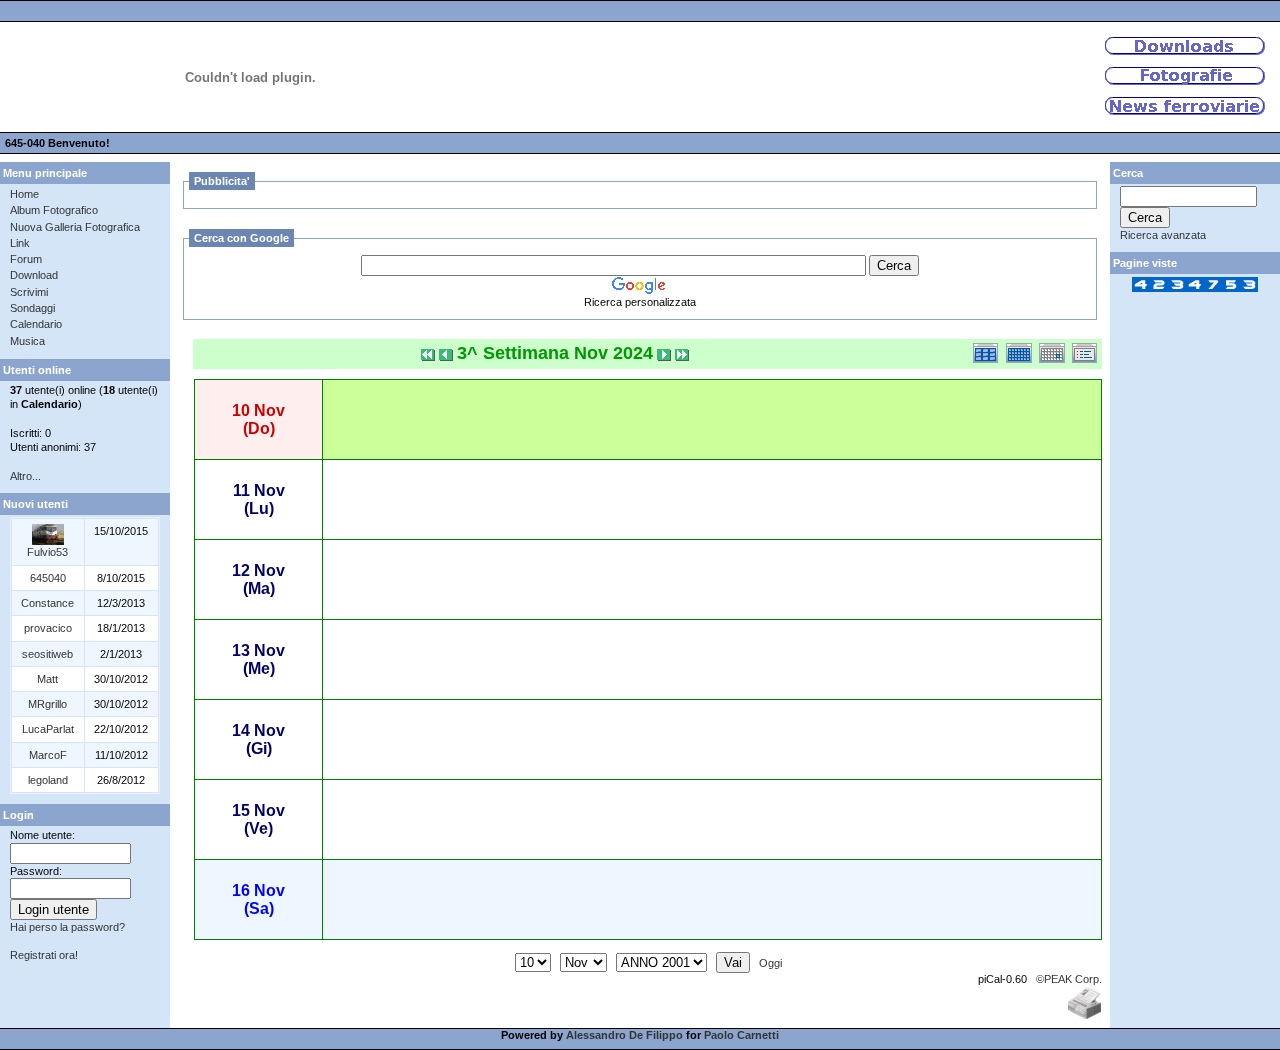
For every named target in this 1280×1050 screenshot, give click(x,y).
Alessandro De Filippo (624, 1035)
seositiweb (47, 654)
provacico (48, 628)
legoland (48, 780)
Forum (26, 259)
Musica (27, 341)
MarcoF (48, 755)
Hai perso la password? (67, 927)
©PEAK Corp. (1069, 979)
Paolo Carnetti (741, 1035)
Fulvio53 (47, 552)
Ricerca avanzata (1163, 235)
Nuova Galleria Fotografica (75, 227)
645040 (48, 578)
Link (20, 243)
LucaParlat (48, 729)
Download (34, 275)
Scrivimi (29, 292)
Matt (47, 679)
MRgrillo (47, 704)
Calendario (36, 324)
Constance (47, 603)
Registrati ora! (44, 955)
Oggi (770, 963)
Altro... (25, 476)
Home (24, 194)
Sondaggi (32, 308)
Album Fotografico (54, 210)
